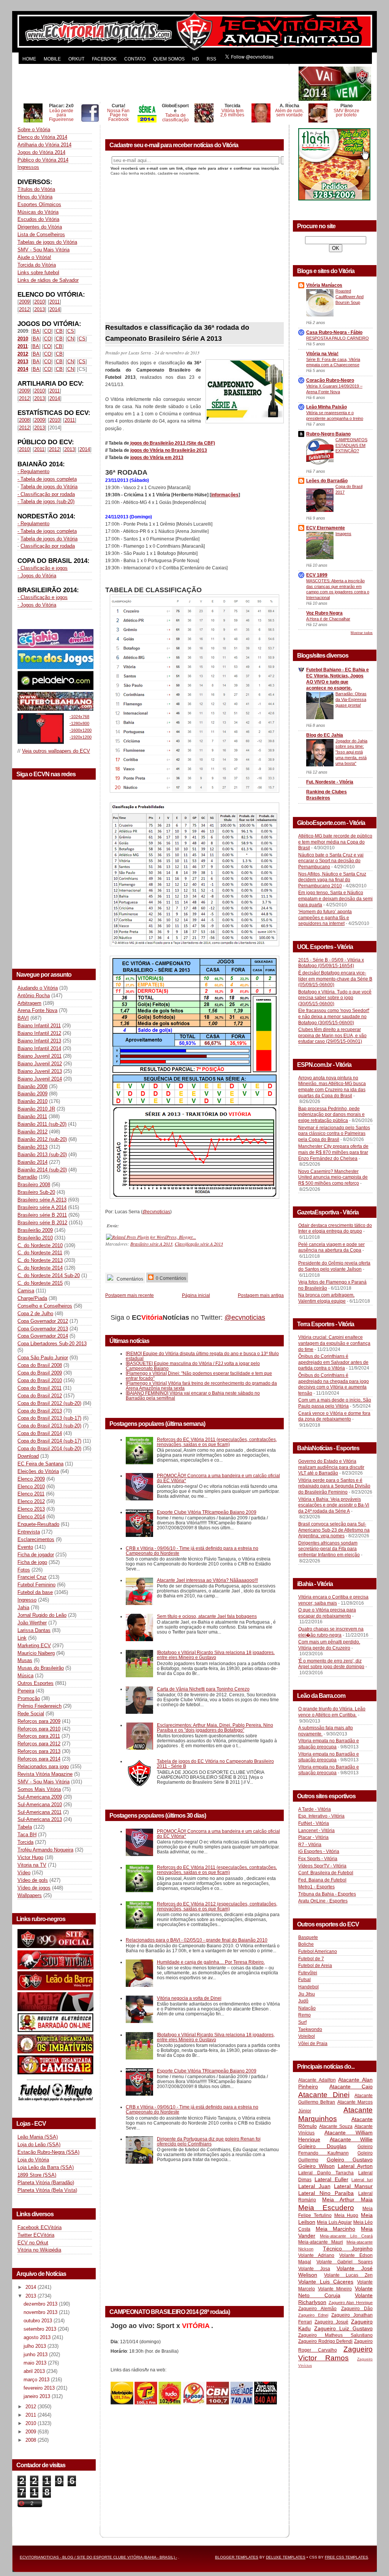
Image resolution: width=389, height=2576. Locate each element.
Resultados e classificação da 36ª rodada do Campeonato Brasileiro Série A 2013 (177, 333)
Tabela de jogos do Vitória (49, 487)
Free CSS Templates (346, 2557)
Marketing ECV (34, 1646)
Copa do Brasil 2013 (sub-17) (49, 1418)
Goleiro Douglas (322, 2146)
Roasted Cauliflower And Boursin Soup (349, 297)
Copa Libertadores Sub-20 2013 (52, 1344)
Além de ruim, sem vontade (289, 113)
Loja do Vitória (33, 2160)
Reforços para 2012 (39, 1744)
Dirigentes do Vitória (40, 227)
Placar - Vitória (313, 1837)
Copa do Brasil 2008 (40, 1365)
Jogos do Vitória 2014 (41, 152)
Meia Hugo (346, 2215)
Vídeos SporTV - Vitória (322, 1866)
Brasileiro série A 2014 (42, 1207)
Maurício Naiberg (36, 1653)
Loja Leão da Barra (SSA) (46, 2167)
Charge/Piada (32, 1298)
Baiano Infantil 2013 (39, 1041)
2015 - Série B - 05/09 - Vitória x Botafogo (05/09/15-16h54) (331, 963)
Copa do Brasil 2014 (40, 1433)
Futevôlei (308, 1973)
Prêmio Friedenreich (40, 1706)
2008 (24, 420)
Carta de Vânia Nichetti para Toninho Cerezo (203, 1689)
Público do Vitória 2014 (43, 160)
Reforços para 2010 (39, 1729)
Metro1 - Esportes (316, 1887)
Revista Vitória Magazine (45, 1774)
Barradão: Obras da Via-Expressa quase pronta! (351, 699)
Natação (307, 2008)
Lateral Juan (314, 2186)
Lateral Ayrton (355, 2166)
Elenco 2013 (31, 1509)
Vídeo (24, 1873)
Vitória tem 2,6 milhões (232, 113)
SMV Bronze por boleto (346, 113)
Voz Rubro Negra (324, 613)
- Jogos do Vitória (37, 576)
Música (25, 1676)
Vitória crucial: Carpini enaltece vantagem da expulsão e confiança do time (334, 1343)
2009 (24, 302)
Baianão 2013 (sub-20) (42, 1155)
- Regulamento (33, 471)
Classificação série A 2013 (199, 1244)
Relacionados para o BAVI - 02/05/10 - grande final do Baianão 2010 (197, 1940)
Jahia (23, 1607)
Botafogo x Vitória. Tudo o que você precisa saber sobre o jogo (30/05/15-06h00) (335, 998)
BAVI (23, 1018)
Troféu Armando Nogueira (45, 1850)
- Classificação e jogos (43, 568)
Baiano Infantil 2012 (39, 1033)
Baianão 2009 (32, 1094)
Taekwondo (310, 2029)
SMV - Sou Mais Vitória (43, 250)
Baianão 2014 (32, 1162)
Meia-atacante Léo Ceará (346, 2236)
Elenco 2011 (31, 1494)
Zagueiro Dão (357, 2309)
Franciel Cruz (32, 1577)
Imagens (343, 534)
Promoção (29, 1698)
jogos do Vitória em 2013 (157, 458)
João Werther (32, 1623)
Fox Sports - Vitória (318, 1859)
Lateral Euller (331, 2179)
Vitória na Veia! (322, 354)
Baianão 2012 (32, 1132)
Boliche (306, 1944)
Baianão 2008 (32, 1086)
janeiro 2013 (38, 2396)
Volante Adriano (316, 2255)
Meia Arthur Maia (347, 2199)
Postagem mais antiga (261, 1295)
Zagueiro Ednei (313, 2315)
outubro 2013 (39, 2321)
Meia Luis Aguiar (334, 2222)
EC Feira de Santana (40, 1464)
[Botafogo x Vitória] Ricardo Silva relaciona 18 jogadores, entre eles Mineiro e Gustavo (216, 1655)
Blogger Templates (237, 2557)
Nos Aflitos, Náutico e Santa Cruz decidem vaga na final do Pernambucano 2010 (332, 880)
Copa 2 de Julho (35, 1313)
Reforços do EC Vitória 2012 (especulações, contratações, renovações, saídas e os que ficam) (217, 1906)
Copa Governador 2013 (43, 1329)
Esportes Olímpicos (39, 204)
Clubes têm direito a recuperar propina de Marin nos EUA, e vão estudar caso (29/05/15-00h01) (332, 1035)
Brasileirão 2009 (35, 1230)
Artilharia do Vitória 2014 (44, 145)
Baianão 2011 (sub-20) (42, 1124)
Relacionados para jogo (43, 1766)
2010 (40, 302)
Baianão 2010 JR (36, 1109)
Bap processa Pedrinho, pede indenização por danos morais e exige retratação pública (331, 1115)
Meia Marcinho (336, 2229)
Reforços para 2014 (39, 1759)
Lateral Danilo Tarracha (326, 2173)
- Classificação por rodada (46, 494)
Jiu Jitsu (307, 1994)
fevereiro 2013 (40, 2388)
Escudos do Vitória (38, 219)
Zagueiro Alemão (317, 2309)
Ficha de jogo (32, 1562)
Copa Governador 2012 (43, 1321)
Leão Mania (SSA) (38, 2137)
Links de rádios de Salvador (48, 280)
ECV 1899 (317, 575)
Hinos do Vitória (35, 197)
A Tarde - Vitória (315, 1809)
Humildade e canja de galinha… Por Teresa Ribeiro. (211, 1962)
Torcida (25, 1842)
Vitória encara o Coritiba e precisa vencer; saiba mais (333, 1600)
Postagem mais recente (130, 1295)
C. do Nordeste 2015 (40, 1283)
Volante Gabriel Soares (345, 2262)
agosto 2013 (38, 2337)
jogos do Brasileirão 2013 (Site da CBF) (172, 443)
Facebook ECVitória (40, 2227)
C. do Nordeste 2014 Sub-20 (49, 1275)
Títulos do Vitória (36, 189)
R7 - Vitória (310, 1845)
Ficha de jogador (36, 1555)
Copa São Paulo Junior (43, 1358)
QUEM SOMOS (169, 59)
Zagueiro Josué (331, 2322)
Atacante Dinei (324, 2095)
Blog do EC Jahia (325, 735)
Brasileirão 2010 (35, 1238)
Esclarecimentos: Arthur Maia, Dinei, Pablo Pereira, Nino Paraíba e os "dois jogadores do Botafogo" (215, 1727)
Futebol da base (35, 1592)
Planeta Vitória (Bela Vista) (47, 2190)
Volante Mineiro (335, 2289)
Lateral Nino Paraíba (326, 2193)
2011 (55, 302)
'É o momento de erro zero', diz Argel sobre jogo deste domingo (331, 1664)
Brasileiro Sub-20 (36, 1192)
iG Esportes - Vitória (319, 1851)
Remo (304, 2015)
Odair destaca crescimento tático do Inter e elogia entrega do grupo (335, 1228)
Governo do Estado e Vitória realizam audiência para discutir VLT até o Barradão (331, 1467)
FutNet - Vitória (314, 1823)
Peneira (26, 1691)
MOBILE (52, 59)
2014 (55, 309)
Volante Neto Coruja (335, 2292)
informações (225, 495)
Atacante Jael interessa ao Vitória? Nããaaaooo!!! (207, 1580)
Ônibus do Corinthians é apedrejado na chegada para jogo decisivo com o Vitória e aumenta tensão (334, 1384)
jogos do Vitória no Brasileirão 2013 (169, 450)
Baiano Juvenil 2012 (40, 1064)
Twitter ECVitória (36, 2235)
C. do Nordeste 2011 (40, 1253)
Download (28, 1456)
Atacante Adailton (317, 2080)
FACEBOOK (104, 59)
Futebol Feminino (36, 1585)
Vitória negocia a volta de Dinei (189, 1998)
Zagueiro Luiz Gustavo (343, 2328)
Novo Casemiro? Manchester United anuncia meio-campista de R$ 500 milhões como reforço (333, 1177)
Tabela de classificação (176, 117)
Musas (25, 1660)
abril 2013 (35, 2371)
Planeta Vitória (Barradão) (46, 2183)
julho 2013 (36, 2346)
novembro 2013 (41, 2312)
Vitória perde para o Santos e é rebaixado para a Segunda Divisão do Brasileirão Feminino (334, 1486)
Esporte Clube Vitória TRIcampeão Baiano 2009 (207, 1512)
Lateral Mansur (353, 2186)
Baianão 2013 (32, 1147)
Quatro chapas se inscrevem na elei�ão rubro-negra (331, 1632)
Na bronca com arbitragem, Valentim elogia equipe (326, 1298)
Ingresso (27, 1600)
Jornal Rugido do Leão (42, 1615)
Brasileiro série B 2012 (42, 1223)
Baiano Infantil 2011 (39, 1026)
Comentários (129, 1279)
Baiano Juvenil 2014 (40, 1079)
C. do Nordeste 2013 (40, 1260)
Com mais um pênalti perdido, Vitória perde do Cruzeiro (329, 1645)
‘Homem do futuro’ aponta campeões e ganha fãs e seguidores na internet (325, 918)
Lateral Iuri (362, 2180)
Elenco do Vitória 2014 (42, 137)
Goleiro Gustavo (350, 2160)
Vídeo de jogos (34, 1888)
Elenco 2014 (31, 1517)
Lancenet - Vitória (316, 1831)
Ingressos (28, 167)
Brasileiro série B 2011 (42, 1215)
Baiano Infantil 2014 (39, 1048)
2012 (24, 309)
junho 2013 (36, 2354)
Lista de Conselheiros (41, 234)
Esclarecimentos (36, 1539)
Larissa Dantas (34, 1630)
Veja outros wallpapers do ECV (56, 751)
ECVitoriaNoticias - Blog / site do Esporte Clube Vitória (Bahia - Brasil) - (98, 2557)
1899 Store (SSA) (37, 2175)
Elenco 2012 (31, 1501)
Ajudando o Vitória (38, 988)
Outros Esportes (36, 1683)
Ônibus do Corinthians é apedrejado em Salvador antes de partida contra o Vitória (333, 1362)
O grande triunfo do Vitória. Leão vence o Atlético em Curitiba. (332, 1712)
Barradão (27, 1177)
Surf (302, 2022)
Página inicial (196, 1295)
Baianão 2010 (32, 1101)
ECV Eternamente (326, 528)
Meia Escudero (326, 2208)
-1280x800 (79, 723)
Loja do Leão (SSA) (39, 2145)
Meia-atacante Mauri (321, 2242)
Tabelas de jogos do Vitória (47, 242)
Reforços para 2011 (39, 1736)
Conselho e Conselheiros (45, 1306)
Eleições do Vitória (38, 1471)
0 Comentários (170, 1278)
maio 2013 (36, 2363)
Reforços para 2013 (39, 1751)
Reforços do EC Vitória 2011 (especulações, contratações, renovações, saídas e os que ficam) (217, 1442)
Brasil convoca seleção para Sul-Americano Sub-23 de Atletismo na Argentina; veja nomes (334, 1530)
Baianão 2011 (32, 1116)
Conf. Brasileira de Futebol (326, 1873)
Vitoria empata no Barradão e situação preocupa (329, 1744)
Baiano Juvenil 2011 (40, 1056)
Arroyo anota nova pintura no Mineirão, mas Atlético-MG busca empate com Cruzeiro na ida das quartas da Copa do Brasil (332, 1087)
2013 (40, 309)
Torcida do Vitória (37, 265)
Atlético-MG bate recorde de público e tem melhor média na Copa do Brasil (335, 842)
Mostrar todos (362, 633)
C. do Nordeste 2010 (40, 1245)
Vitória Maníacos (324, 285)
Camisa (26, 1291)
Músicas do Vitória (38, 212)
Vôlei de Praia (313, 2044)
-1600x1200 (81, 730)
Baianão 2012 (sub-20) (42, 1139)
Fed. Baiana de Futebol (322, 1880)
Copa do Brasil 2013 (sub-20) (49, 1426)
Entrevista (29, 1532)
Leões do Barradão (327, 481)
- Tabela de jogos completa (47, 479)
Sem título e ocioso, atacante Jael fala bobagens (207, 1616)
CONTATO (135, 59)
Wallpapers (30, 1895)
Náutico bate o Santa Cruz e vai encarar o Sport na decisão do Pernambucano (331, 861)
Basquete (308, 1937)
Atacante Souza (336, 2126)
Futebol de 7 (311, 1959)
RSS (211, 59)
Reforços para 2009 (39, 1721)
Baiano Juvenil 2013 (40, 1071)
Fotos (24, 1570)
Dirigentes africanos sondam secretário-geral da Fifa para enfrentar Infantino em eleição (329, 1549)
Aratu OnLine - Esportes (323, 1901)
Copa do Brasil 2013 (40, 1411)
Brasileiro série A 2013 (42, 1200)
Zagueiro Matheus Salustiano (335, 2335)
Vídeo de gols (33, 1880)
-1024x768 (79, 717)
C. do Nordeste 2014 (40, 1268)
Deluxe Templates (286, 2557)
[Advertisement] (157, 84)
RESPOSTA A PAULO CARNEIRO (338, 338)
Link (22, 1638)
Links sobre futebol (38, 273)
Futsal (304, 1980)
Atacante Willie (351, 2139)
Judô (303, 2001)
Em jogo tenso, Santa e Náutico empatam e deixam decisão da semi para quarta (335, 899)
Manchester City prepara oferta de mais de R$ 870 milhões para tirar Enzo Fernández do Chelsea (333, 1152)
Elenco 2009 (31, 1479)
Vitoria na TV (32, 1865)
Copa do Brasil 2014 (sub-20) (49, 1449)
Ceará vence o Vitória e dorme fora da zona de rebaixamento (334, 1416)
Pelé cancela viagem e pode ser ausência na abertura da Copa (331, 1247)
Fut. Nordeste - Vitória (330, 782)
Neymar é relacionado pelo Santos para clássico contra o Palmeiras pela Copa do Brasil (334, 1134)
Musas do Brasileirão (41, 1668)
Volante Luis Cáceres (326, 2282)
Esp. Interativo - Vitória (321, 1816)
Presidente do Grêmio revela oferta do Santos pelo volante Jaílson (334, 1266)
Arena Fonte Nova (37, 1010)
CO (48, 331)
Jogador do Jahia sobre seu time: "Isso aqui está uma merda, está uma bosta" (351, 752)
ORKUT (76, 59)
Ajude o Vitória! (34, 257)
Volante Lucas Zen (348, 2275)
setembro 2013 (41, 2329)
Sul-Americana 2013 (40, 1819)
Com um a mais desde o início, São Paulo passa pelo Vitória (335, 1403)
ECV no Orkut (33, 2243)
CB (59, 331)
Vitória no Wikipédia (39, 2250)
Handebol (308, 1987)
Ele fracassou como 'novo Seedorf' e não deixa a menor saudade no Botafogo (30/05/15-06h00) (334, 1016)
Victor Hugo (30, 1857)
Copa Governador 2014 (43, 1336)
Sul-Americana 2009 (40, 1797)
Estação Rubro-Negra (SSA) (48, 2152)
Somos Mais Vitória (39, 1789)
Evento (25, 1547)
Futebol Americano (318, 1951)
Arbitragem (29, 1003)
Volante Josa (314, 2269)
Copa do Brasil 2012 (40, 1396)
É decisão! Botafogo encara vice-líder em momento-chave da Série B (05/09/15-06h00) (335, 979)
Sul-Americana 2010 (40, 1804)
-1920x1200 (81, 737)
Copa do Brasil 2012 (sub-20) (49, 1403)
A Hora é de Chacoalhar (328, 619)
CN (71, 339)
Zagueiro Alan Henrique (351, 2303)
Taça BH (27, 1835)
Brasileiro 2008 (34, 1185)
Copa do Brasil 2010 (40, 1380)
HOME (29, 59)
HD (196, 59)
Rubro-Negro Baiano (328, 434)
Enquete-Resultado (38, 1524)
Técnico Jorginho (348, 2249)
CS (71, 331)
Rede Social (31, 1714)
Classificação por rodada (48, 546)
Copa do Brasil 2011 (40, 1388)
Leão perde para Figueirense (61, 115)
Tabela (25, 1827)
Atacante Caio (351, 2087)
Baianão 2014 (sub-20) (42, 1170)
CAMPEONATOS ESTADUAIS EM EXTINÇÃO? (351, 445)
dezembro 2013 (41, 2304)
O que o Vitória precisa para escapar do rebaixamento (327, 1613)
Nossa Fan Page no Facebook (118, 115)
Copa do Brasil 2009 (40, 1373)
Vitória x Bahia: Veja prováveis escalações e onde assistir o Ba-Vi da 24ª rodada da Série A (334, 1505)
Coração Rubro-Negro (330, 380)
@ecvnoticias (156, 1212)
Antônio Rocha (34, 996)
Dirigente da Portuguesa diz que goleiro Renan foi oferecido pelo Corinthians (209, 2141)
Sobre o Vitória (34, 130)
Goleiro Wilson (316, 2166)
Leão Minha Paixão (327, 407)
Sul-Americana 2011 (40, 1812)
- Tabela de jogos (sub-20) (46, 501)
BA (36, 331)
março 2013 (37, 2380)
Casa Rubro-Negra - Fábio (334, 332)
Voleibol (307, 2036)
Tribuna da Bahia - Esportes (327, 1894)
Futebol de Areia (315, 1966)
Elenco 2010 (31, 1487)
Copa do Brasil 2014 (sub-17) (49, 1441)
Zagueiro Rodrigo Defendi (325, 2341)
